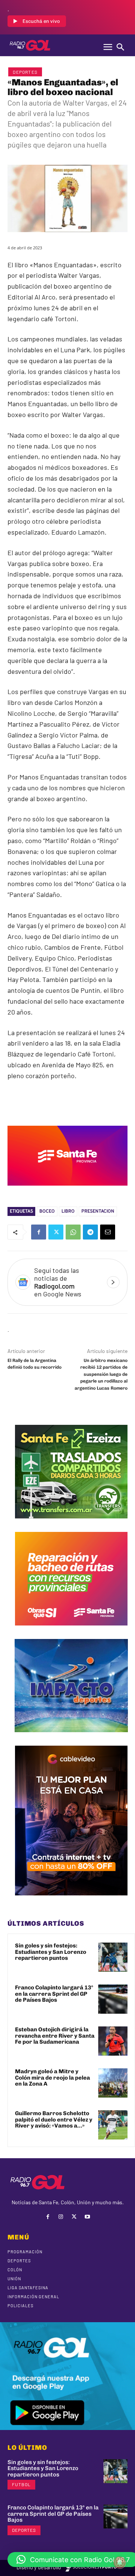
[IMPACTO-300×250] (71, 1738)
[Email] (108, 1232)
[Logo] (30, 45)
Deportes (25, 72)
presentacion (98, 1211)
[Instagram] (61, 2217)
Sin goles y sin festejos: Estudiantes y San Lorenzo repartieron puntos (51, 1952)
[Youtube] (87, 2217)
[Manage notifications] (120, 2563)
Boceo (47, 1211)
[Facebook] (39, 1232)
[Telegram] (90, 1232)
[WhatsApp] (73, 1232)
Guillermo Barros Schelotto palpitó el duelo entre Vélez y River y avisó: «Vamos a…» (54, 2119)
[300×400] (71, 1901)
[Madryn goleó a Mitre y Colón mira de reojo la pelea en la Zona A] (113, 2083)
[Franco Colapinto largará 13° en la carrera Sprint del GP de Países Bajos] (113, 1999)
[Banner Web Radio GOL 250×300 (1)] (71, 1524)
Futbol (21, 2484)
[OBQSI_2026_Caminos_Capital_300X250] (71, 1631)
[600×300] (67, 1191)
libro (68, 1211)
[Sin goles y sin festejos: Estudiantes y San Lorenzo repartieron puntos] (113, 1957)
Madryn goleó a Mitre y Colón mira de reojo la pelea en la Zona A (52, 2078)
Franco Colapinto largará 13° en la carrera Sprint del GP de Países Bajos (54, 1994)
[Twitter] (56, 1232)
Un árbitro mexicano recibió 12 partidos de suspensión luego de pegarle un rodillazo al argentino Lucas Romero (101, 1374)
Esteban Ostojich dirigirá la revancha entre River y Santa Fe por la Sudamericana (55, 2036)
